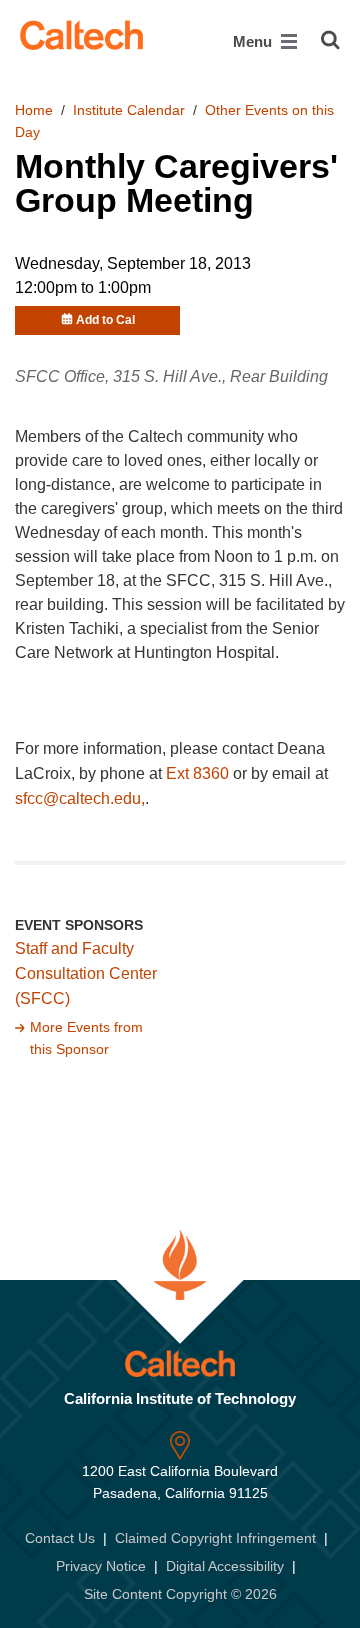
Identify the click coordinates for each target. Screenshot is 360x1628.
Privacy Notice (101, 1566)
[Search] (330, 40)
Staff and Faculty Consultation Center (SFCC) (86, 973)
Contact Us (60, 1538)
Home (34, 110)
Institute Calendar (129, 110)
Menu (254, 41)
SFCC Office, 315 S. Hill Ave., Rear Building (171, 376)
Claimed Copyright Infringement (215, 1538)
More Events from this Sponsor (86, 1038)
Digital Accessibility (225, 1566)
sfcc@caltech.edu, (80, 798)
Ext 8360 (199, 773)
